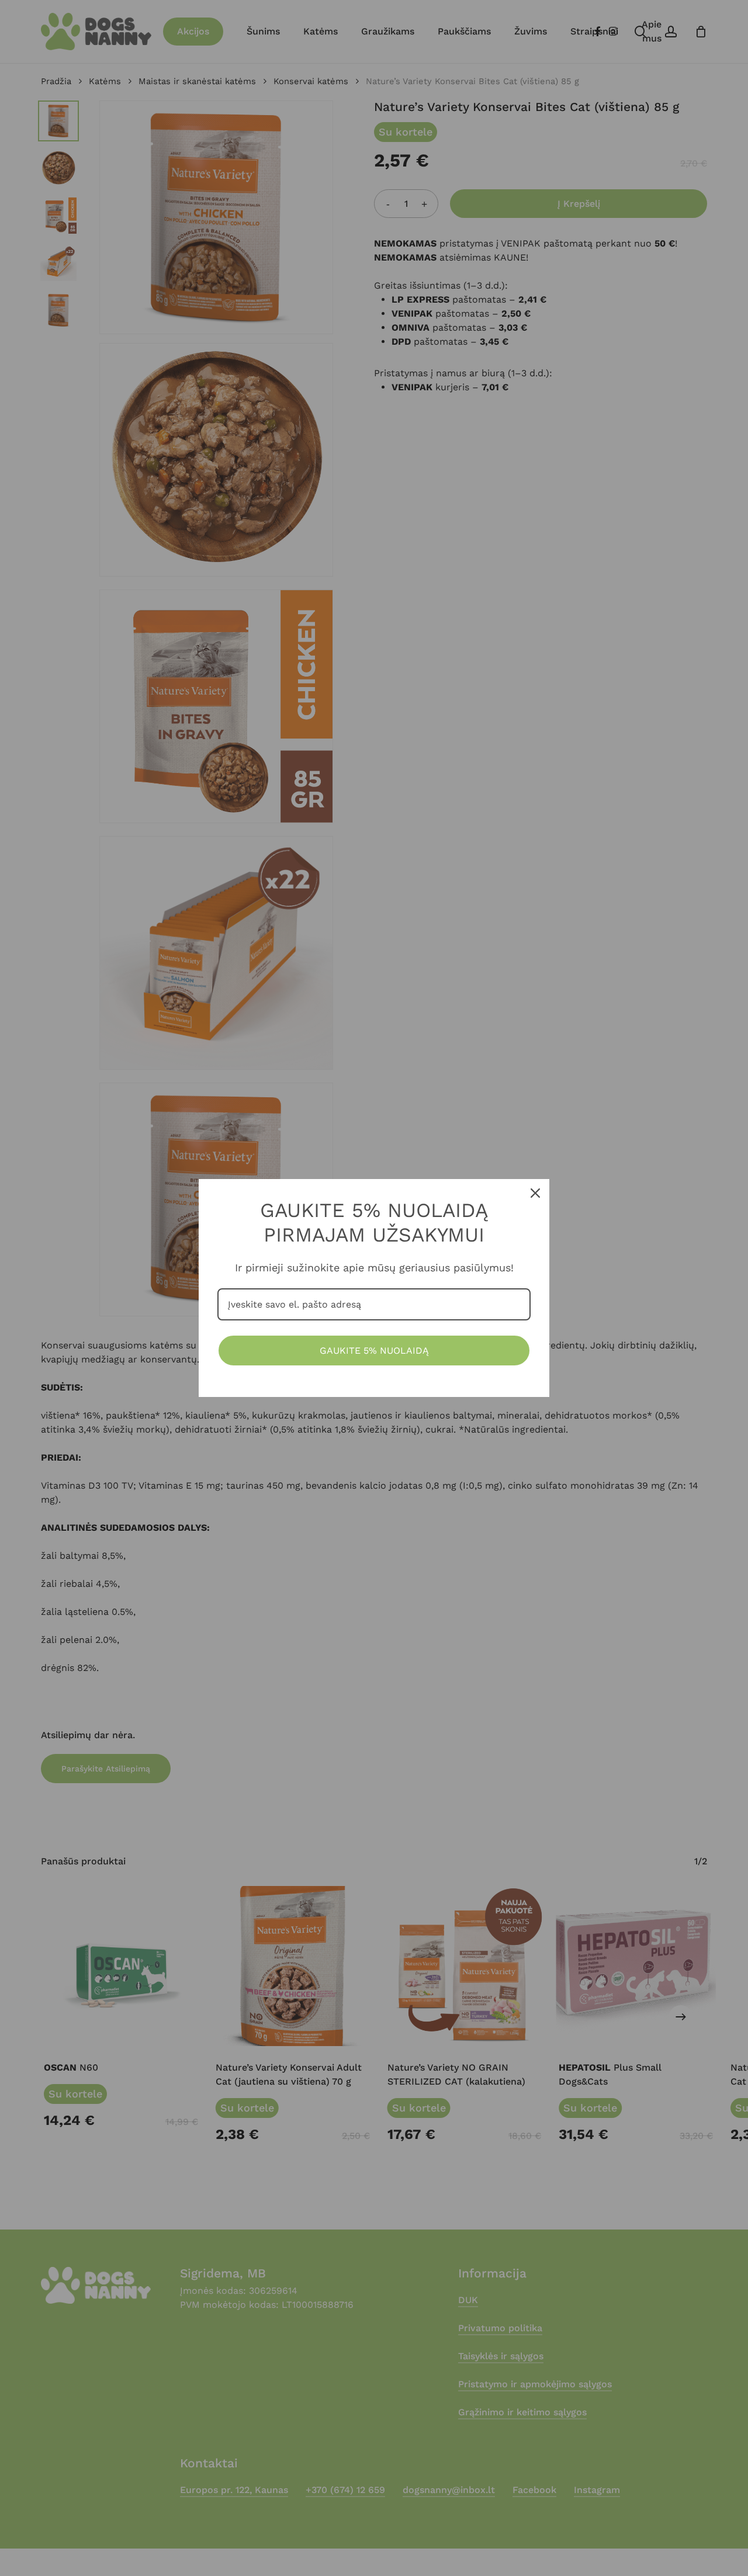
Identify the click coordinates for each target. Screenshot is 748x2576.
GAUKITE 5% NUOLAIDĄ (374, 1351)
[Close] (535, 1193)
